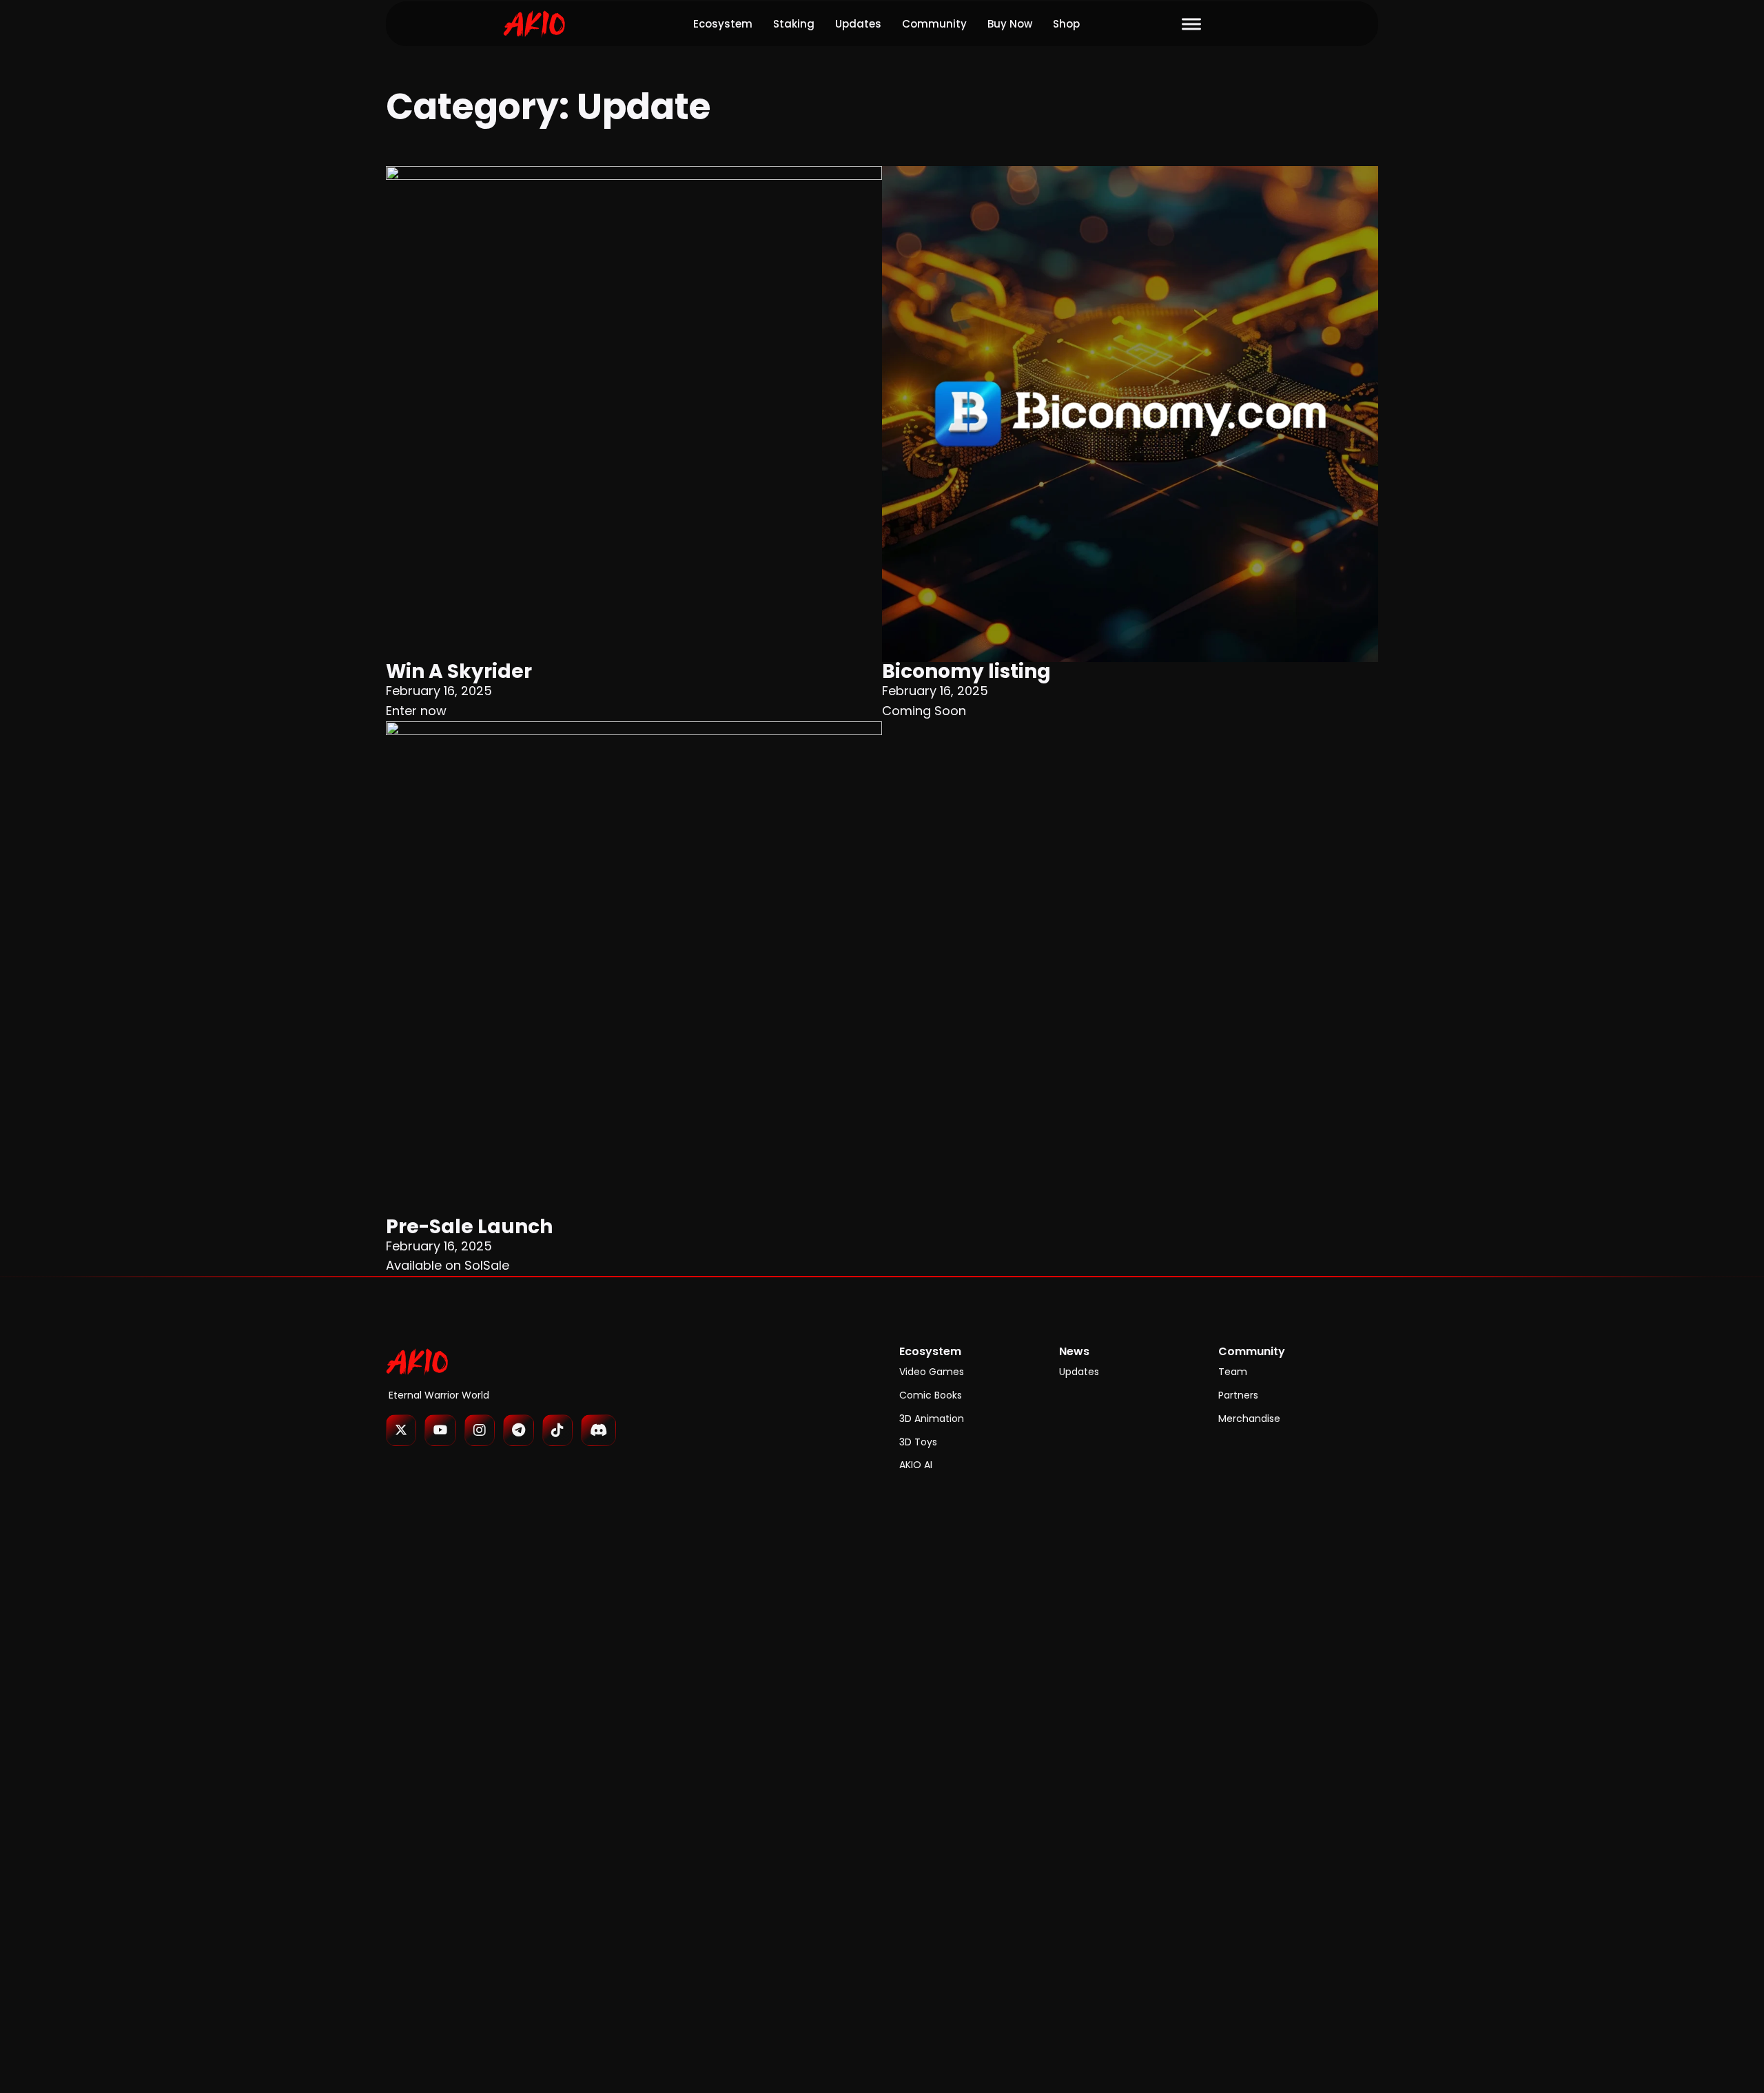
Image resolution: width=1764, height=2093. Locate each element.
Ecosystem (723, 24)
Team (1233, 1372)
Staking (794, 24)
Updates (858, 24)
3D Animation (932, 1419)
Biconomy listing (966, 671)
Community (934, 24)
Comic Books (931, 1395)
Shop (1066, 24)
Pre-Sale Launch (469, 1227)
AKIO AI (916, 1465)
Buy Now (1010, 24)
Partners (1238, 1395)
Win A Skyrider (459, 671)
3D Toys (918, 1442)
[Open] (1191, 24)
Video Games (932, 1372)
